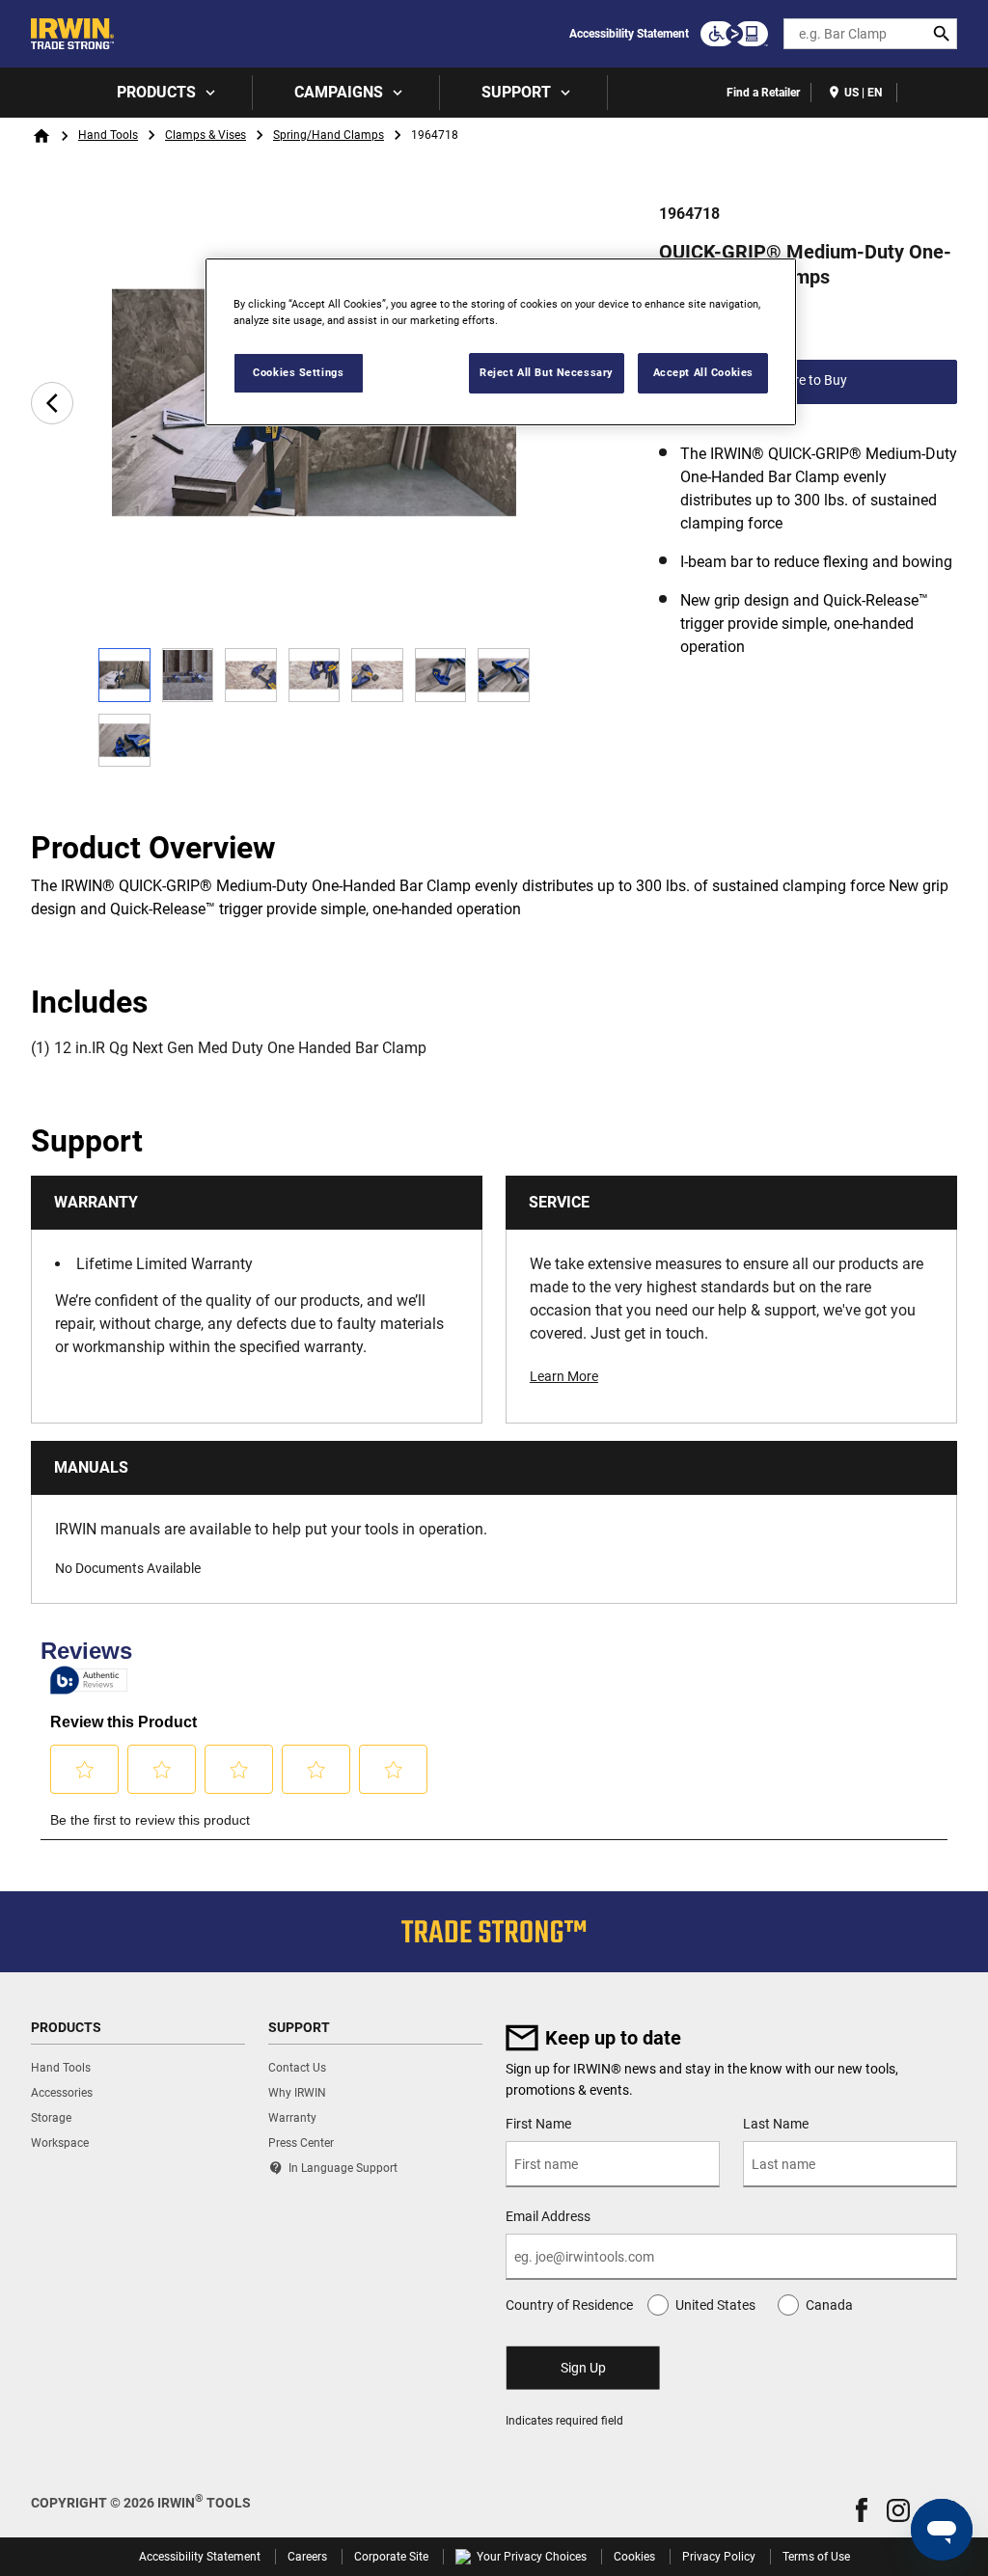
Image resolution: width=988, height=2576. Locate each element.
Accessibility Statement (629, 34)
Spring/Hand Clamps (329, 135)
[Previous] (52, 403)
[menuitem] (164, 93)
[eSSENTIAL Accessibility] (734, 34)
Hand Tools (108, 135)
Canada (829, 2305)
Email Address (548, 2216)
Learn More (564, 1376)
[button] (862, 2510)
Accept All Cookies (703, 372)
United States (715, 2305)
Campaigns (339, 92)
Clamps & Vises (206, 135)
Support (516, 92)
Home (41, 136)
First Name (538, 2124)
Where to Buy (808, 380)
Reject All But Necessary (547, 372)
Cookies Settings (298, 372)
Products (156, 92)
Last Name (776, 2124)
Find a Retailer (763, 93)
